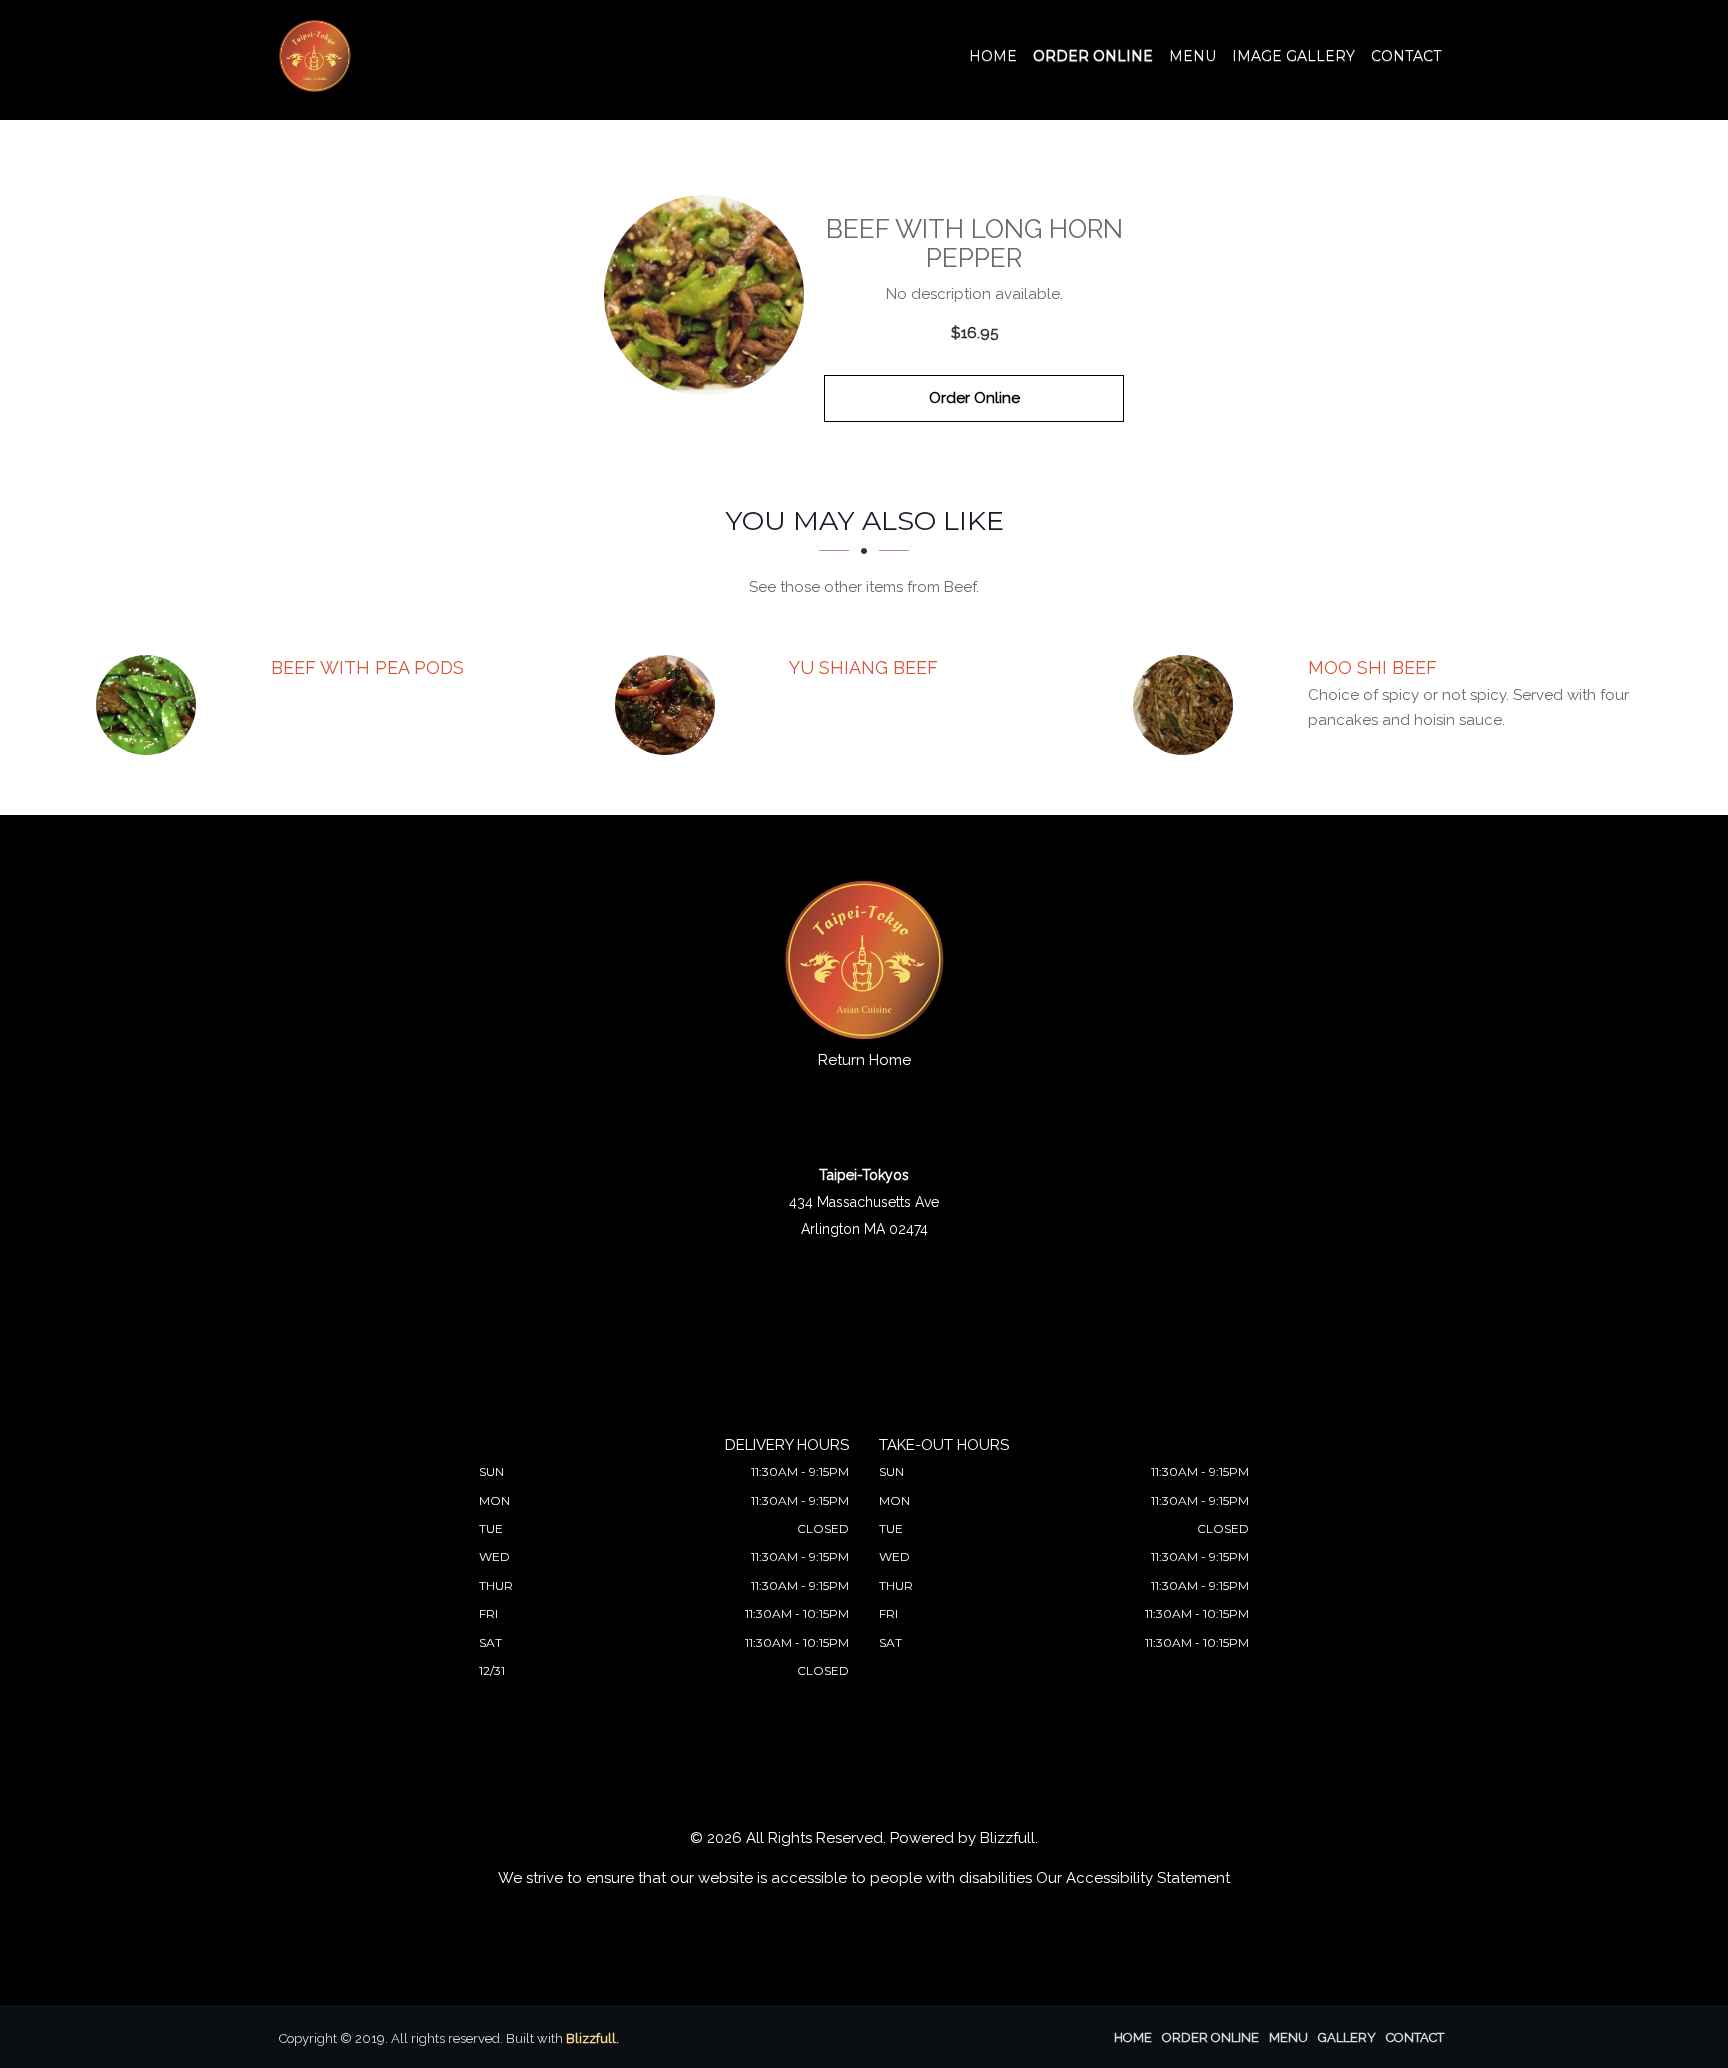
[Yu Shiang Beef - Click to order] (670, 705)
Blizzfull (1007, 1838)
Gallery (1347, 2037)
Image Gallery (1293, 56)
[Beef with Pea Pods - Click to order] (151, 705)
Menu (1192, 56)
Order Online (1093, 56)
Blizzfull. (592, 2038)
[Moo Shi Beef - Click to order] (1188, 705)
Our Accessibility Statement (1133, 1878)
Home (993, 56)
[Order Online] (704, 295)
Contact (1406, 56)
